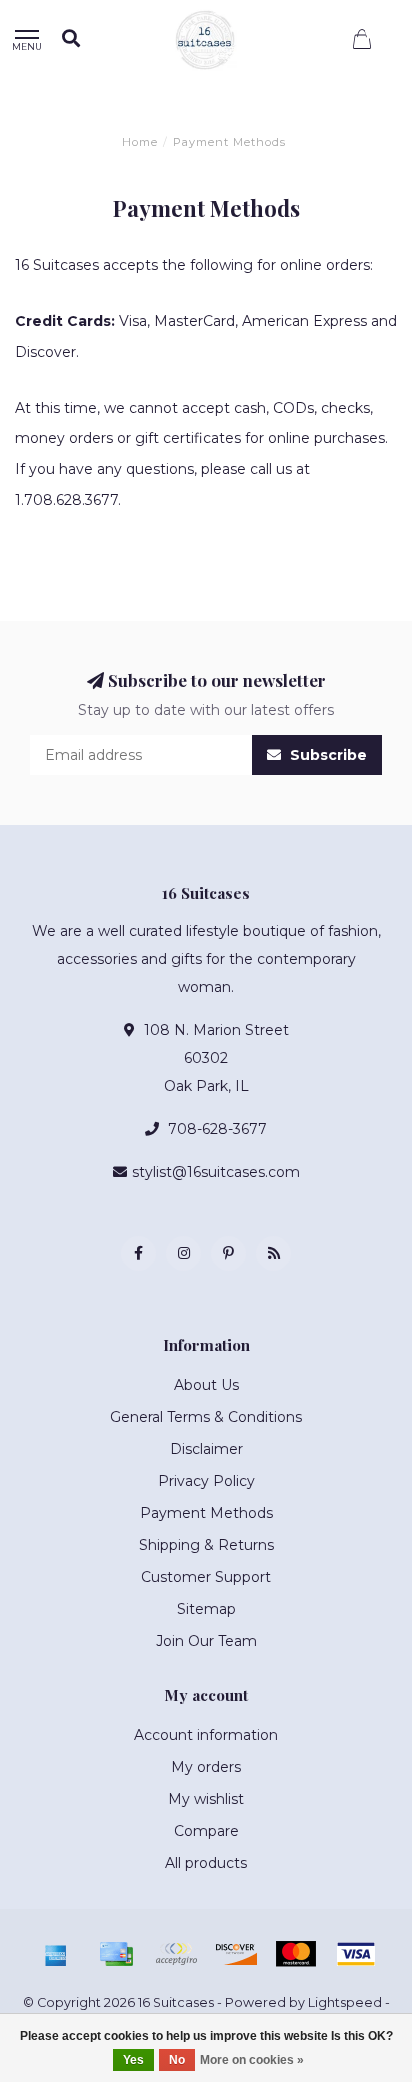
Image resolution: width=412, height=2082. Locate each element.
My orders (206, 1767)
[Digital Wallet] (176, 1954)
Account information (206, 1735)
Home (140, 142)
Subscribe (326, 755)
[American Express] (56, 1954)
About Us (206, 1385)
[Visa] (356, 1954)
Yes (133, 2060)
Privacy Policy (206, 1481)
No (177, 2060)
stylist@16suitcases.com (216, 1172)
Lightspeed (345, 2002)
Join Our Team (206, 1641)
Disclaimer (206, 1449)
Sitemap (206, 1609)
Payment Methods (206, 1513)
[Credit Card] (116, 1954)
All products (206, 1863)
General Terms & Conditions (206, 1417)
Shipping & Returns (206, 1545)
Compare (206, 1831)
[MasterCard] (296, 1954)
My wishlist (206, 1799)
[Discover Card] (236, 1954)
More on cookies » (252, 2060)
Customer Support (206, 1577)
